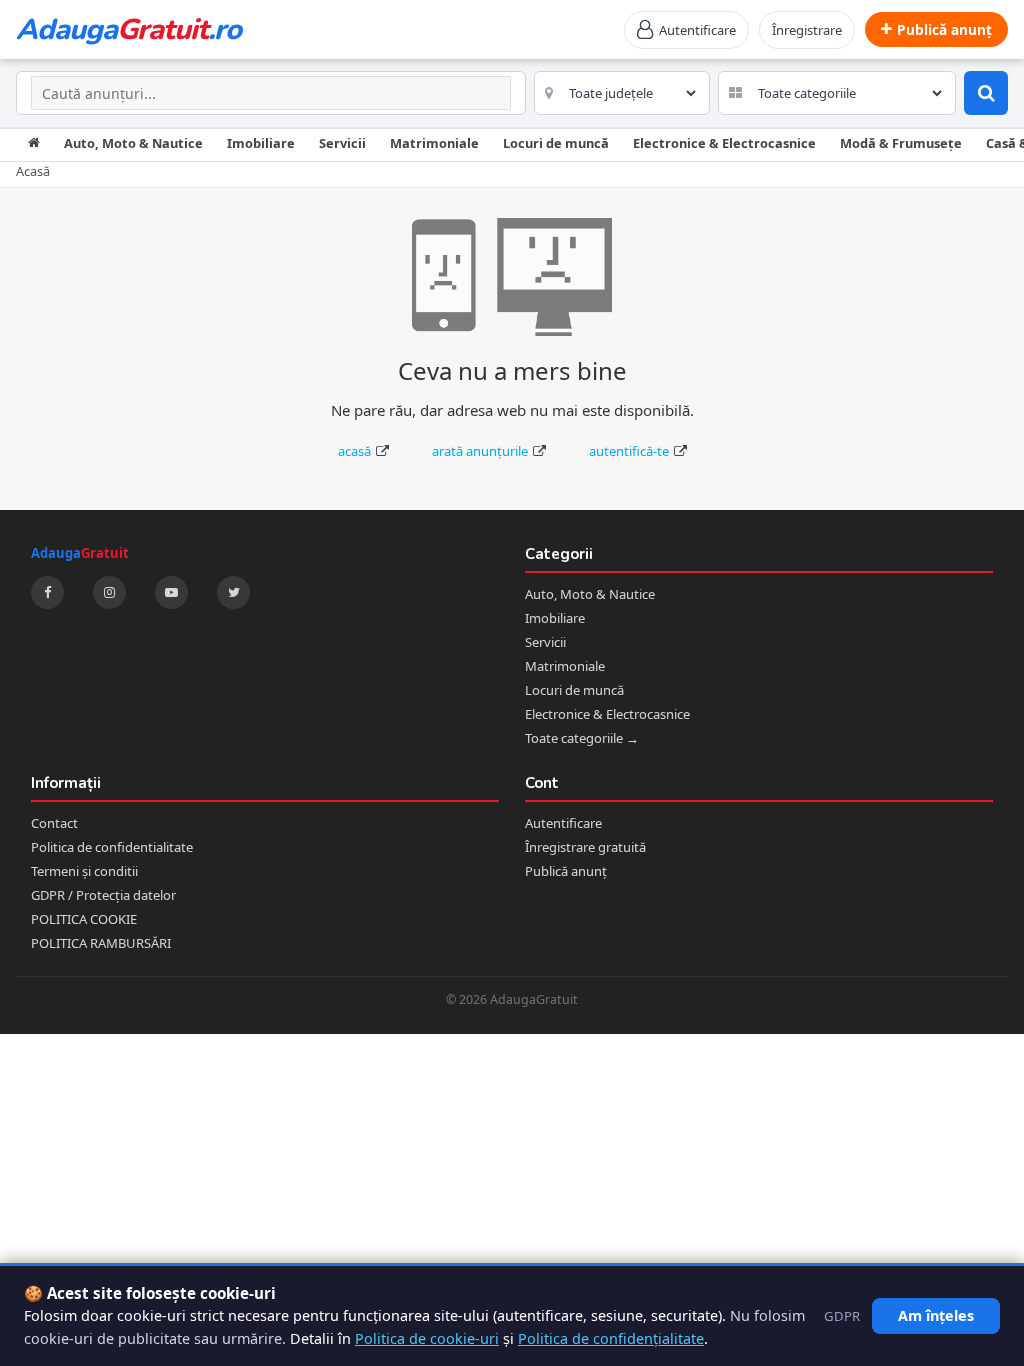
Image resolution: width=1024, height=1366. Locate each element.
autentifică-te (629, 451)
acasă (354, 451)
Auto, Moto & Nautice (133, 143)
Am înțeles (936, 1315)
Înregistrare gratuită (585, 847)
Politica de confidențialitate (611, 1338)
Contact (54, 823)
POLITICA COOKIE (84, 919)
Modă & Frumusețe (901, 143)
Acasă (33, 171)
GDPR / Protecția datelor (103, 895)
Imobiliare (261, 143)
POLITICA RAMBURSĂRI (101, 943)
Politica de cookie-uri (427, 1338)
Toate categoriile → (582, 738)
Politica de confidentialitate (112, 847)
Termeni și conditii (84, 871)
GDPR (842, 1316)
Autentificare (563, 823)
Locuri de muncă (556, 143)
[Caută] (986, 93)
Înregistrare (807, 30)
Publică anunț (566, 871)
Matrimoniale (434, 143)
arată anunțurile (480, 451)
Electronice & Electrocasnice (724, 143)
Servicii (342, 143)
